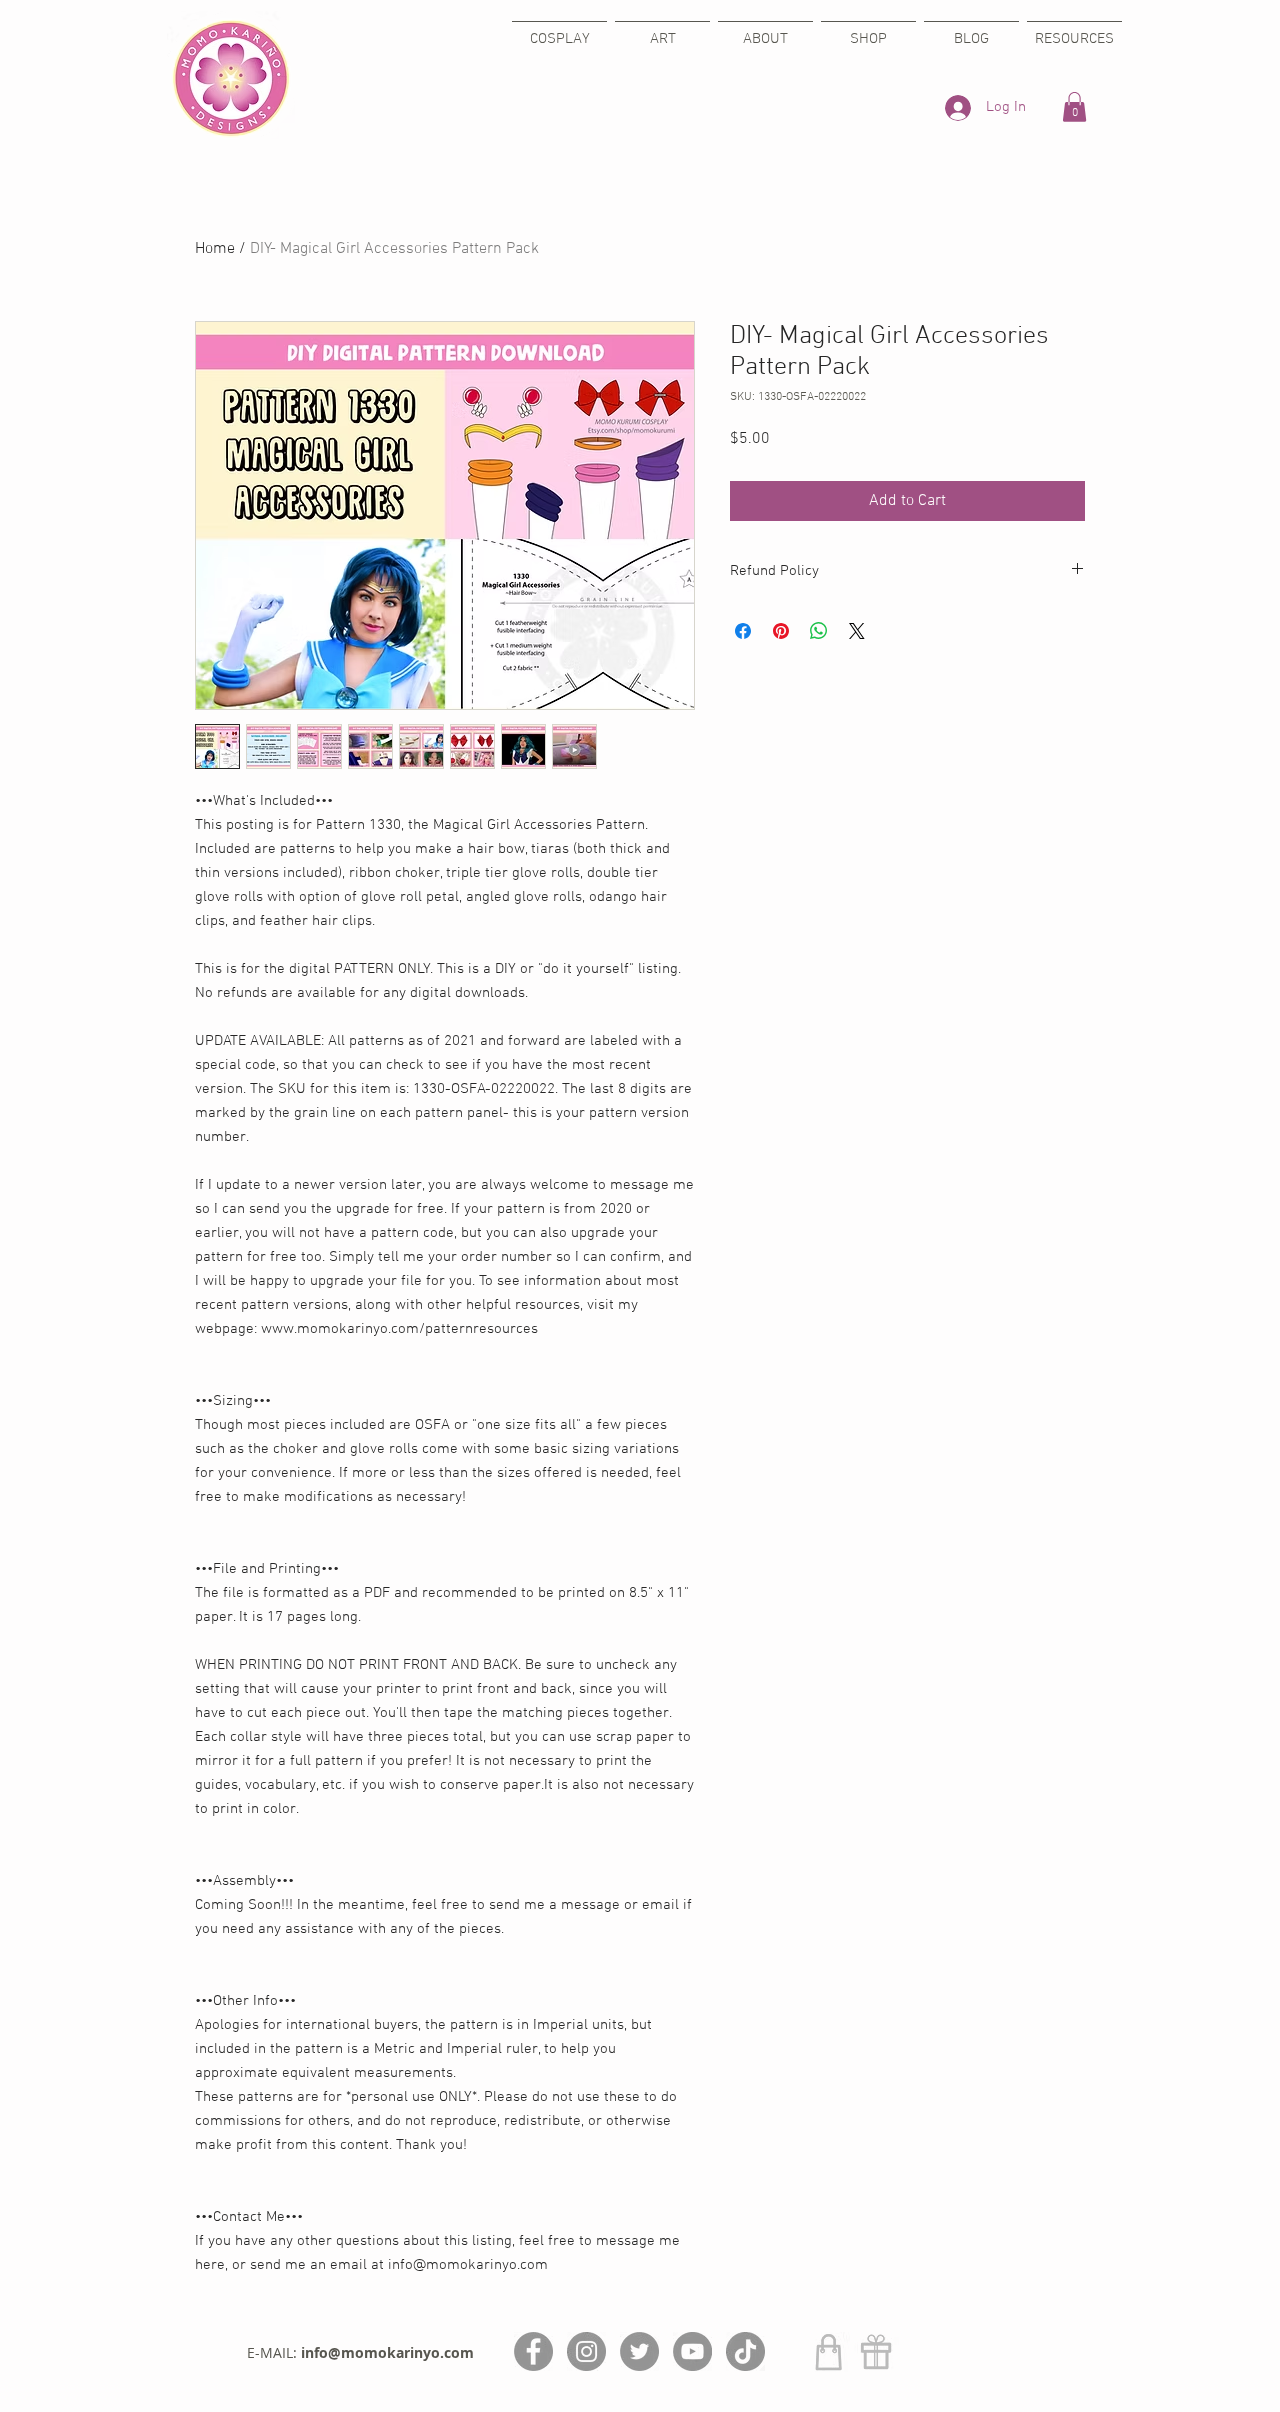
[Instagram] (586, 2351)
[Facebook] (533, 2351)
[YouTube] (692, 2351)
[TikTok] (745, 2351)
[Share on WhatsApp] (819, 631)
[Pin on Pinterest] (781, 631)
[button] (1074, 107)
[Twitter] (639, 2351)
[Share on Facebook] (743, 631)
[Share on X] (857, 631)
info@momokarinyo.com (387, 2352)
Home (215, 249)
